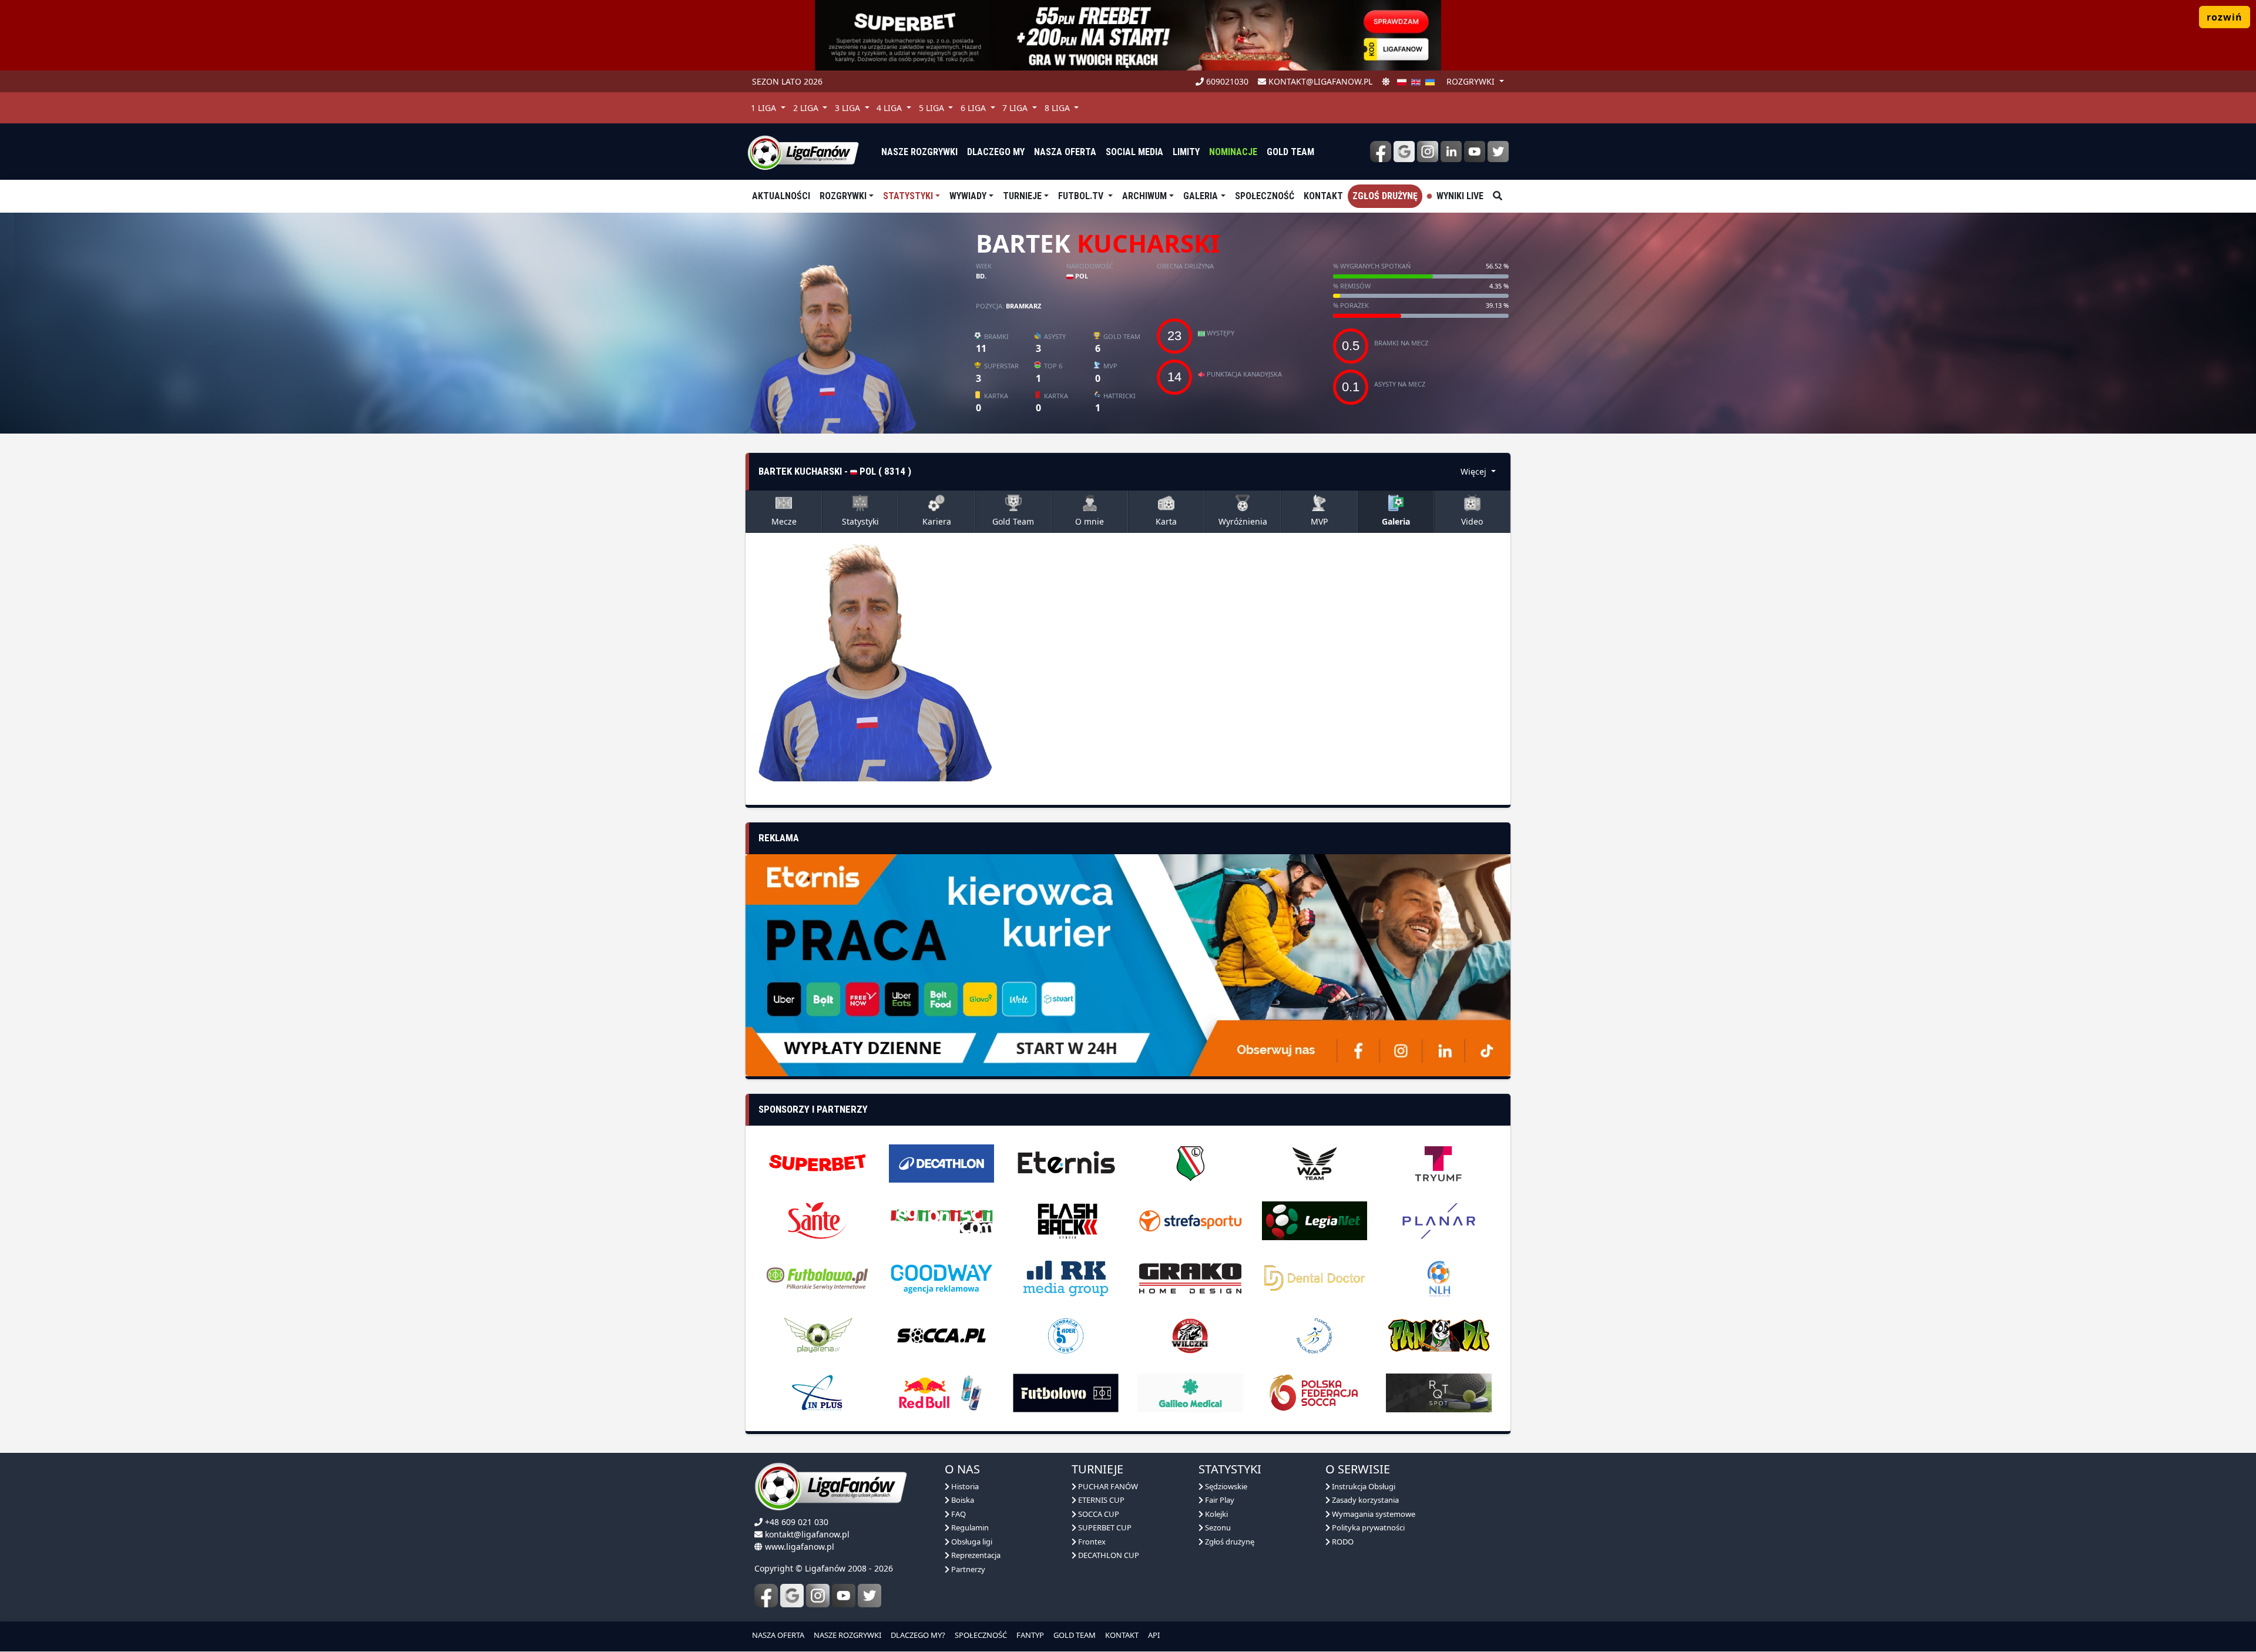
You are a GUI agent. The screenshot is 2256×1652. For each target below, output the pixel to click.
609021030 (1226, 81)
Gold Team (1290, 152)
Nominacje (1233, 152)
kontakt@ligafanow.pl (1319, 81)
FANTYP (1030, 1610)
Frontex (1091, 1516)
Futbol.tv (1082, 196)
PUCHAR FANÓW (1107, 1461)
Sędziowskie (1225, 1461)
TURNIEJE (1022, 196)
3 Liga (849, 108)
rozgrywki (1472, 81)
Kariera (937, 521)
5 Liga (933, 108)
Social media (1134, 152)
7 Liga (1016, 108)
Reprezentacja (975, 1530)
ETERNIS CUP (1100, 1475)
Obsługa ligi (971, 1516)
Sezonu (1217, 1502)
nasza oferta (1065, 152)
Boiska (962, 1475)
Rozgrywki (843, 196)
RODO (1342, 1516)
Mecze (784, 521)
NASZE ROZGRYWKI (847, 1610)
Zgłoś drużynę (1385, 196)
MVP (1319, 521)
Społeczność (1265, 196)
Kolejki (1216, 1489)
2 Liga (807, 108)
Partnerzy (967, 1544)
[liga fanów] (803, 152)
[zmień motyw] (1386, 81)
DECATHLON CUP (1108, 1530)
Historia (964, 1461)
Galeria (1201, 196)
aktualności (781, 196)
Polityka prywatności (1367, 1502)
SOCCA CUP (1098, 1489)
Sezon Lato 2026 (787, 81)
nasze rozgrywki (919, 152)
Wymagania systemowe (1373, 1489)
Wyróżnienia (1243, 521)
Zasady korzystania (1364, 1475)
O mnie (1090, 521)
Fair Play (1219, 1475)
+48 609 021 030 (797, 1497)
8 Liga (1058, 108)
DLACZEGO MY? (918, 1610)
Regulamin (969, 1502)
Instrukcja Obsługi (1363, 1461)
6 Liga (974, 108)
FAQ (958, 1489)
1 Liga (765, 108)
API (1154, 1610)
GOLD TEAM (1075, 1610)
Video (1472, 521)
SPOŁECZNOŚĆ (981, 1610)
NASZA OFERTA (778, 1610)
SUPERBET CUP (1104, 1502)
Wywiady (968, 196)
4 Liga (890, 108)
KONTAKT (1122, 1610)
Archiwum (1144, 196)
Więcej (1475, 471)
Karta (1166, 521)
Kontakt (1323, 196)
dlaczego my (996, 152)
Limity (1186, 152)
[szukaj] (1498, 196)
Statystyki (908, 196)
